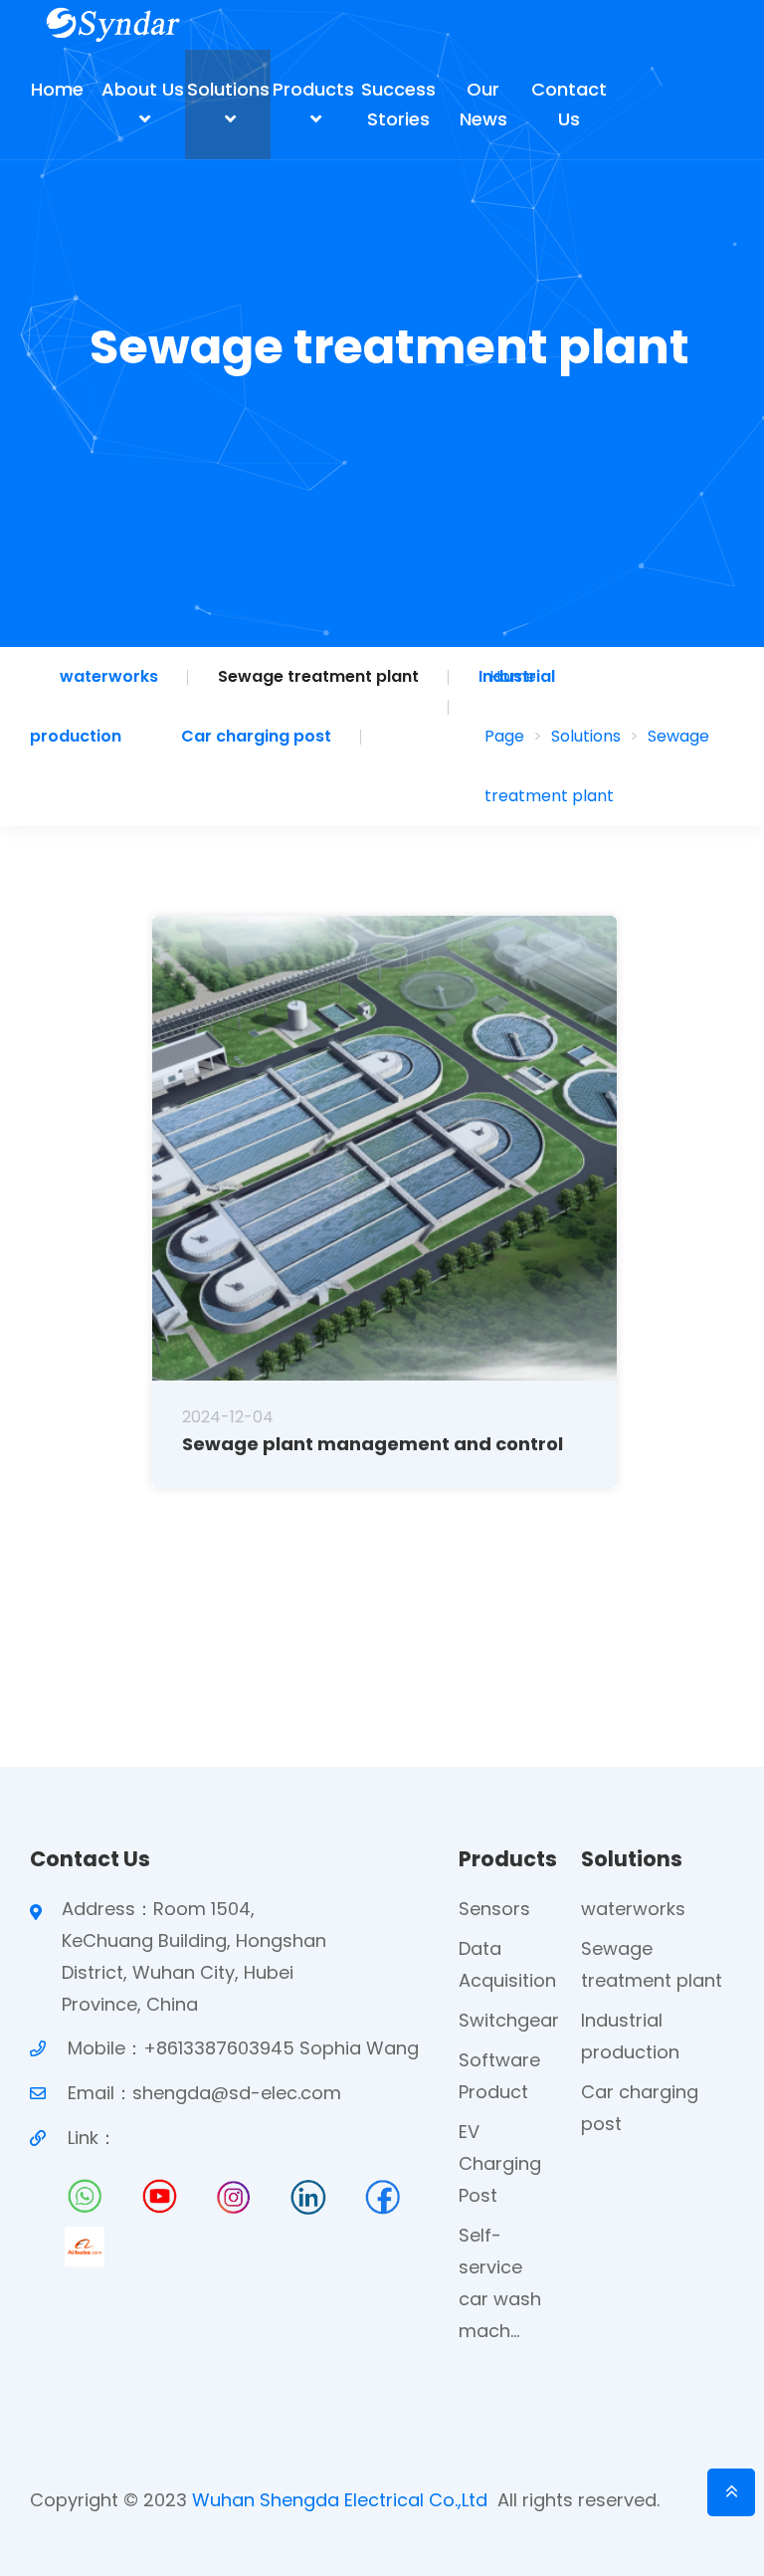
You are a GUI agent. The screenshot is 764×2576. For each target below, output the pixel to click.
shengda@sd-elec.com (237, 2093)
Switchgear (509, 2020)
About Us (143, 89)
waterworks (109, 676)
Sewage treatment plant (318, 676)
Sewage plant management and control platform (373, 1444)
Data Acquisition (507, 1964)
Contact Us (569, 104)
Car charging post (256, 736)
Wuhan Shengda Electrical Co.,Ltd (340, 2500)
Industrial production (630, 2036)
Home (57, 89)
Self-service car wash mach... (500, 2283)
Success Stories (398, 104)
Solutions (228, 89)
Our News (483, 104)
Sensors (494, 1909)
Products (313, 89)
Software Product (499, 2076)
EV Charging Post (500, 2163)
